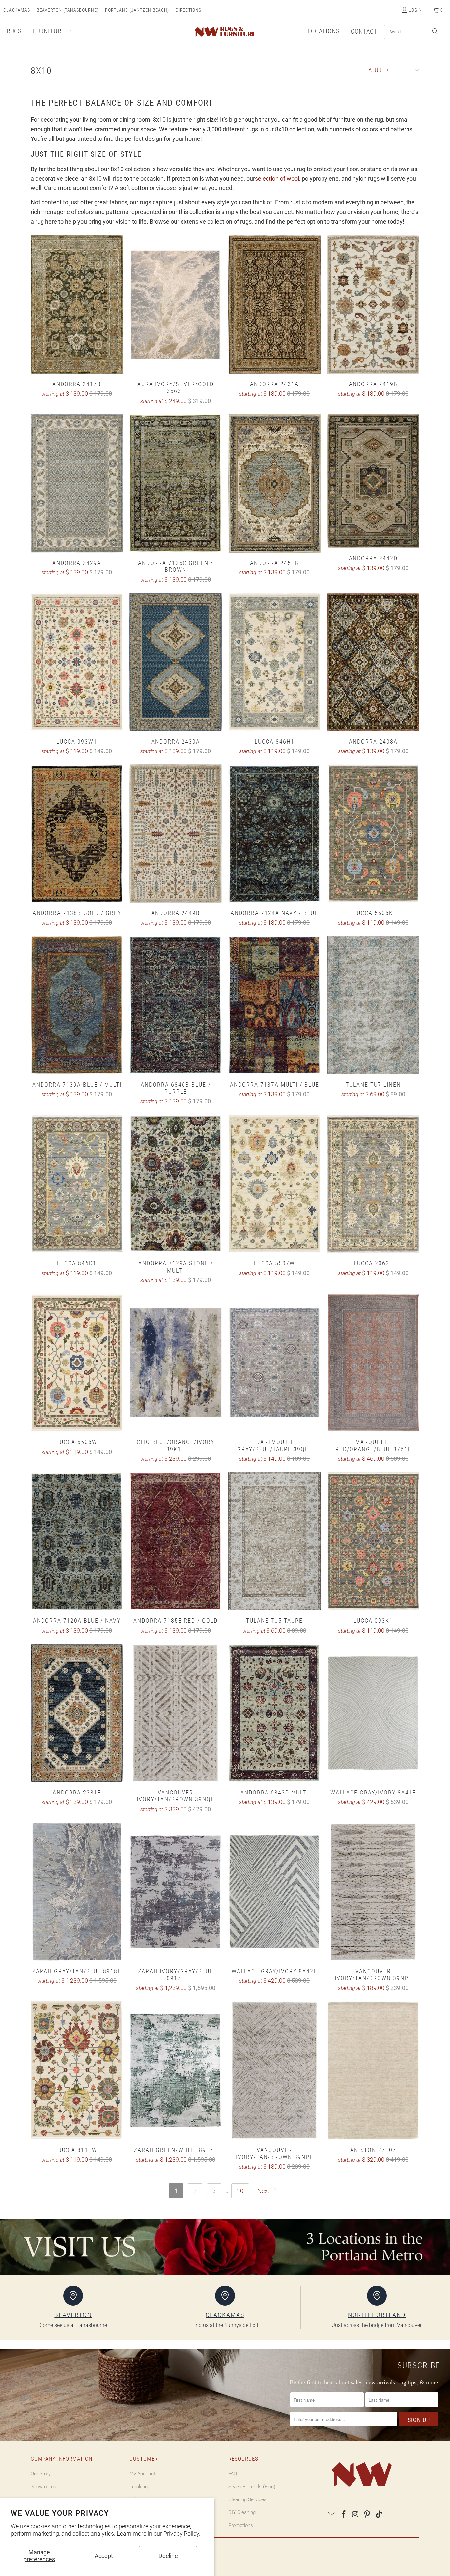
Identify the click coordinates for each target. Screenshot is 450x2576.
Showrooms (43, 2487)
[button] (18, 32)
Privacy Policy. (182, 2534)
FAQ (233, 2474)
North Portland (377, 2315)
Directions (188, 10)
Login (415, 10)
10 (240, 2191)
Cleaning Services (247, 2499)
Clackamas (17, 10)
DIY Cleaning (242, 2512)
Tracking (139, 2487)
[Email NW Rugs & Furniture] (332, 2515)
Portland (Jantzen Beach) (137, 10)
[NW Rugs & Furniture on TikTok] (379, 2515)
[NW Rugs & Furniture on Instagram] (355, 2515)
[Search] (435, 32)
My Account (142, 2474)
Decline (168, 2556)
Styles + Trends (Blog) (252, 2487)
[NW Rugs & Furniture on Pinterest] (367, 2515)
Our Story (41, 2474)
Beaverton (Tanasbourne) (68, 10)
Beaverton (73, 2315)
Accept (104, 2556)
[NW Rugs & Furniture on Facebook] (344, 2515)
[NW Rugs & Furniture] (225, 32)
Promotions (241, 2525)
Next (264, 2191)
